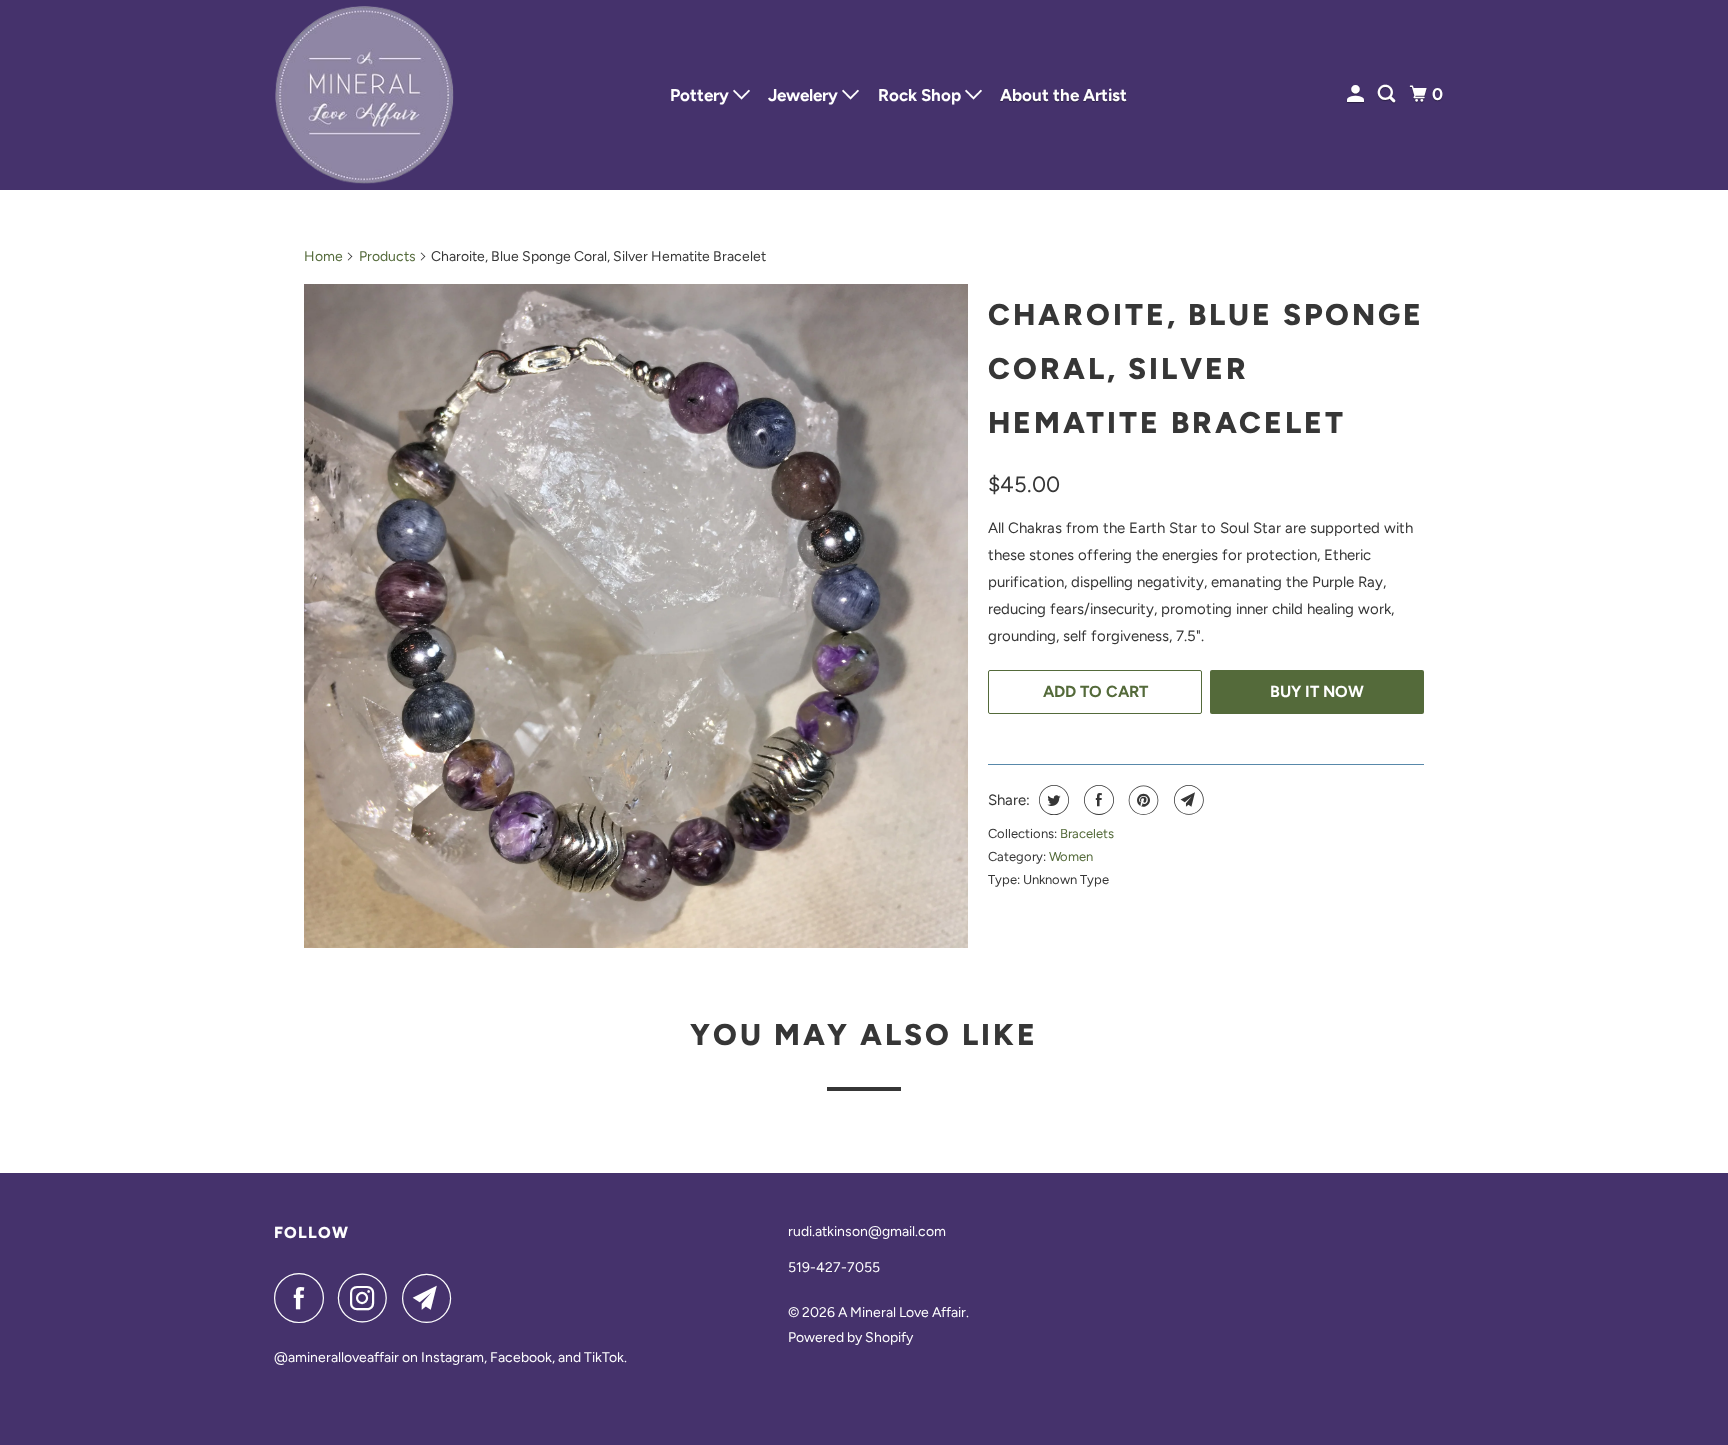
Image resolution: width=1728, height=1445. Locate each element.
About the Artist (1063, 95)
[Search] (1388, 94)
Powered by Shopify (850, 1337)
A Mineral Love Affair (902, 1312)
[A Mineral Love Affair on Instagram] (368, 1298)
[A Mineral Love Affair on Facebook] (304, 1298)
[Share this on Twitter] (1051, 800)
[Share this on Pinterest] (1141, 800)
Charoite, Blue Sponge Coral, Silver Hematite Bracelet (1206, 368)
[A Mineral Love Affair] (364, 95)
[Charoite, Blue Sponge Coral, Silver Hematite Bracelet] (636, 616)
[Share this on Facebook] (1096, 800)
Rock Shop (921, 95)
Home (323, 256)
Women (1071, 856)
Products (387, 256)
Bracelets (1087, 833)
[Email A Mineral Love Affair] (432, 1298)
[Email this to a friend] (1186, 800)
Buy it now (1317, 691)
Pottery (701, 95)
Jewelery (805, 95)
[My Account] (1357, 94)
